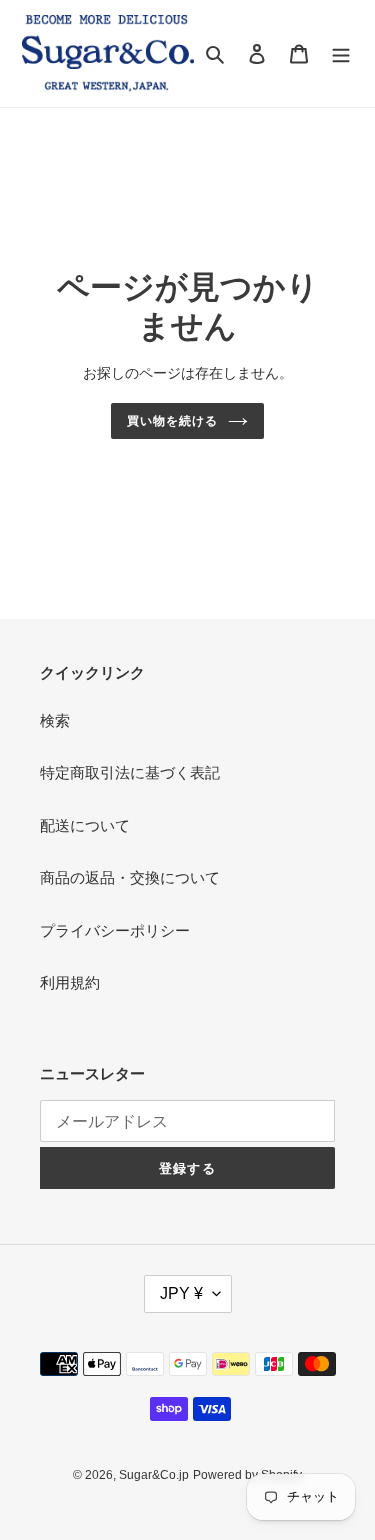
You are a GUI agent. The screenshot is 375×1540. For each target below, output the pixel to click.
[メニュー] (341, 53)
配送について (85, 825)
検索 (55, 720)
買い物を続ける (172, 421)
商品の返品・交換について (130, 877)
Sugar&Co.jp (154, 1475)
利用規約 (70, 982)
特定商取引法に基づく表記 (130, 772)
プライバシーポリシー (115, 930)
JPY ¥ (181, 1293)
